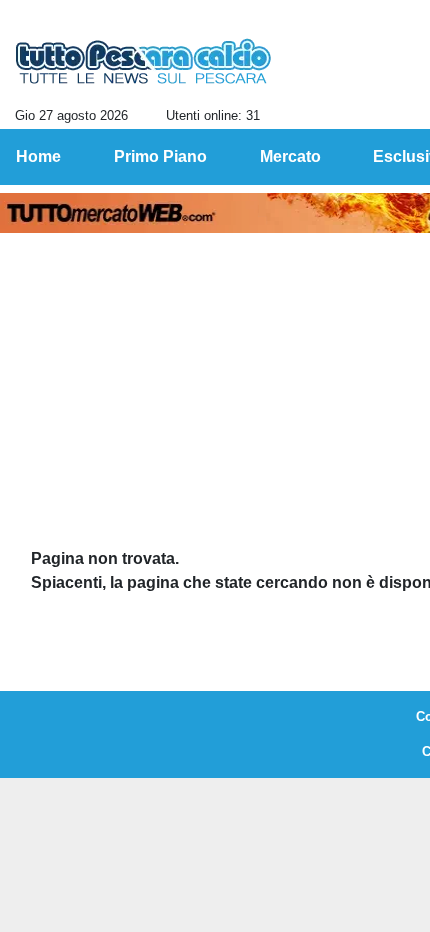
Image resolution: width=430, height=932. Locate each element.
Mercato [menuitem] (290, 156)
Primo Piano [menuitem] (160, 156)
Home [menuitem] (38, 156)
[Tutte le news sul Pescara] (143, 61)
